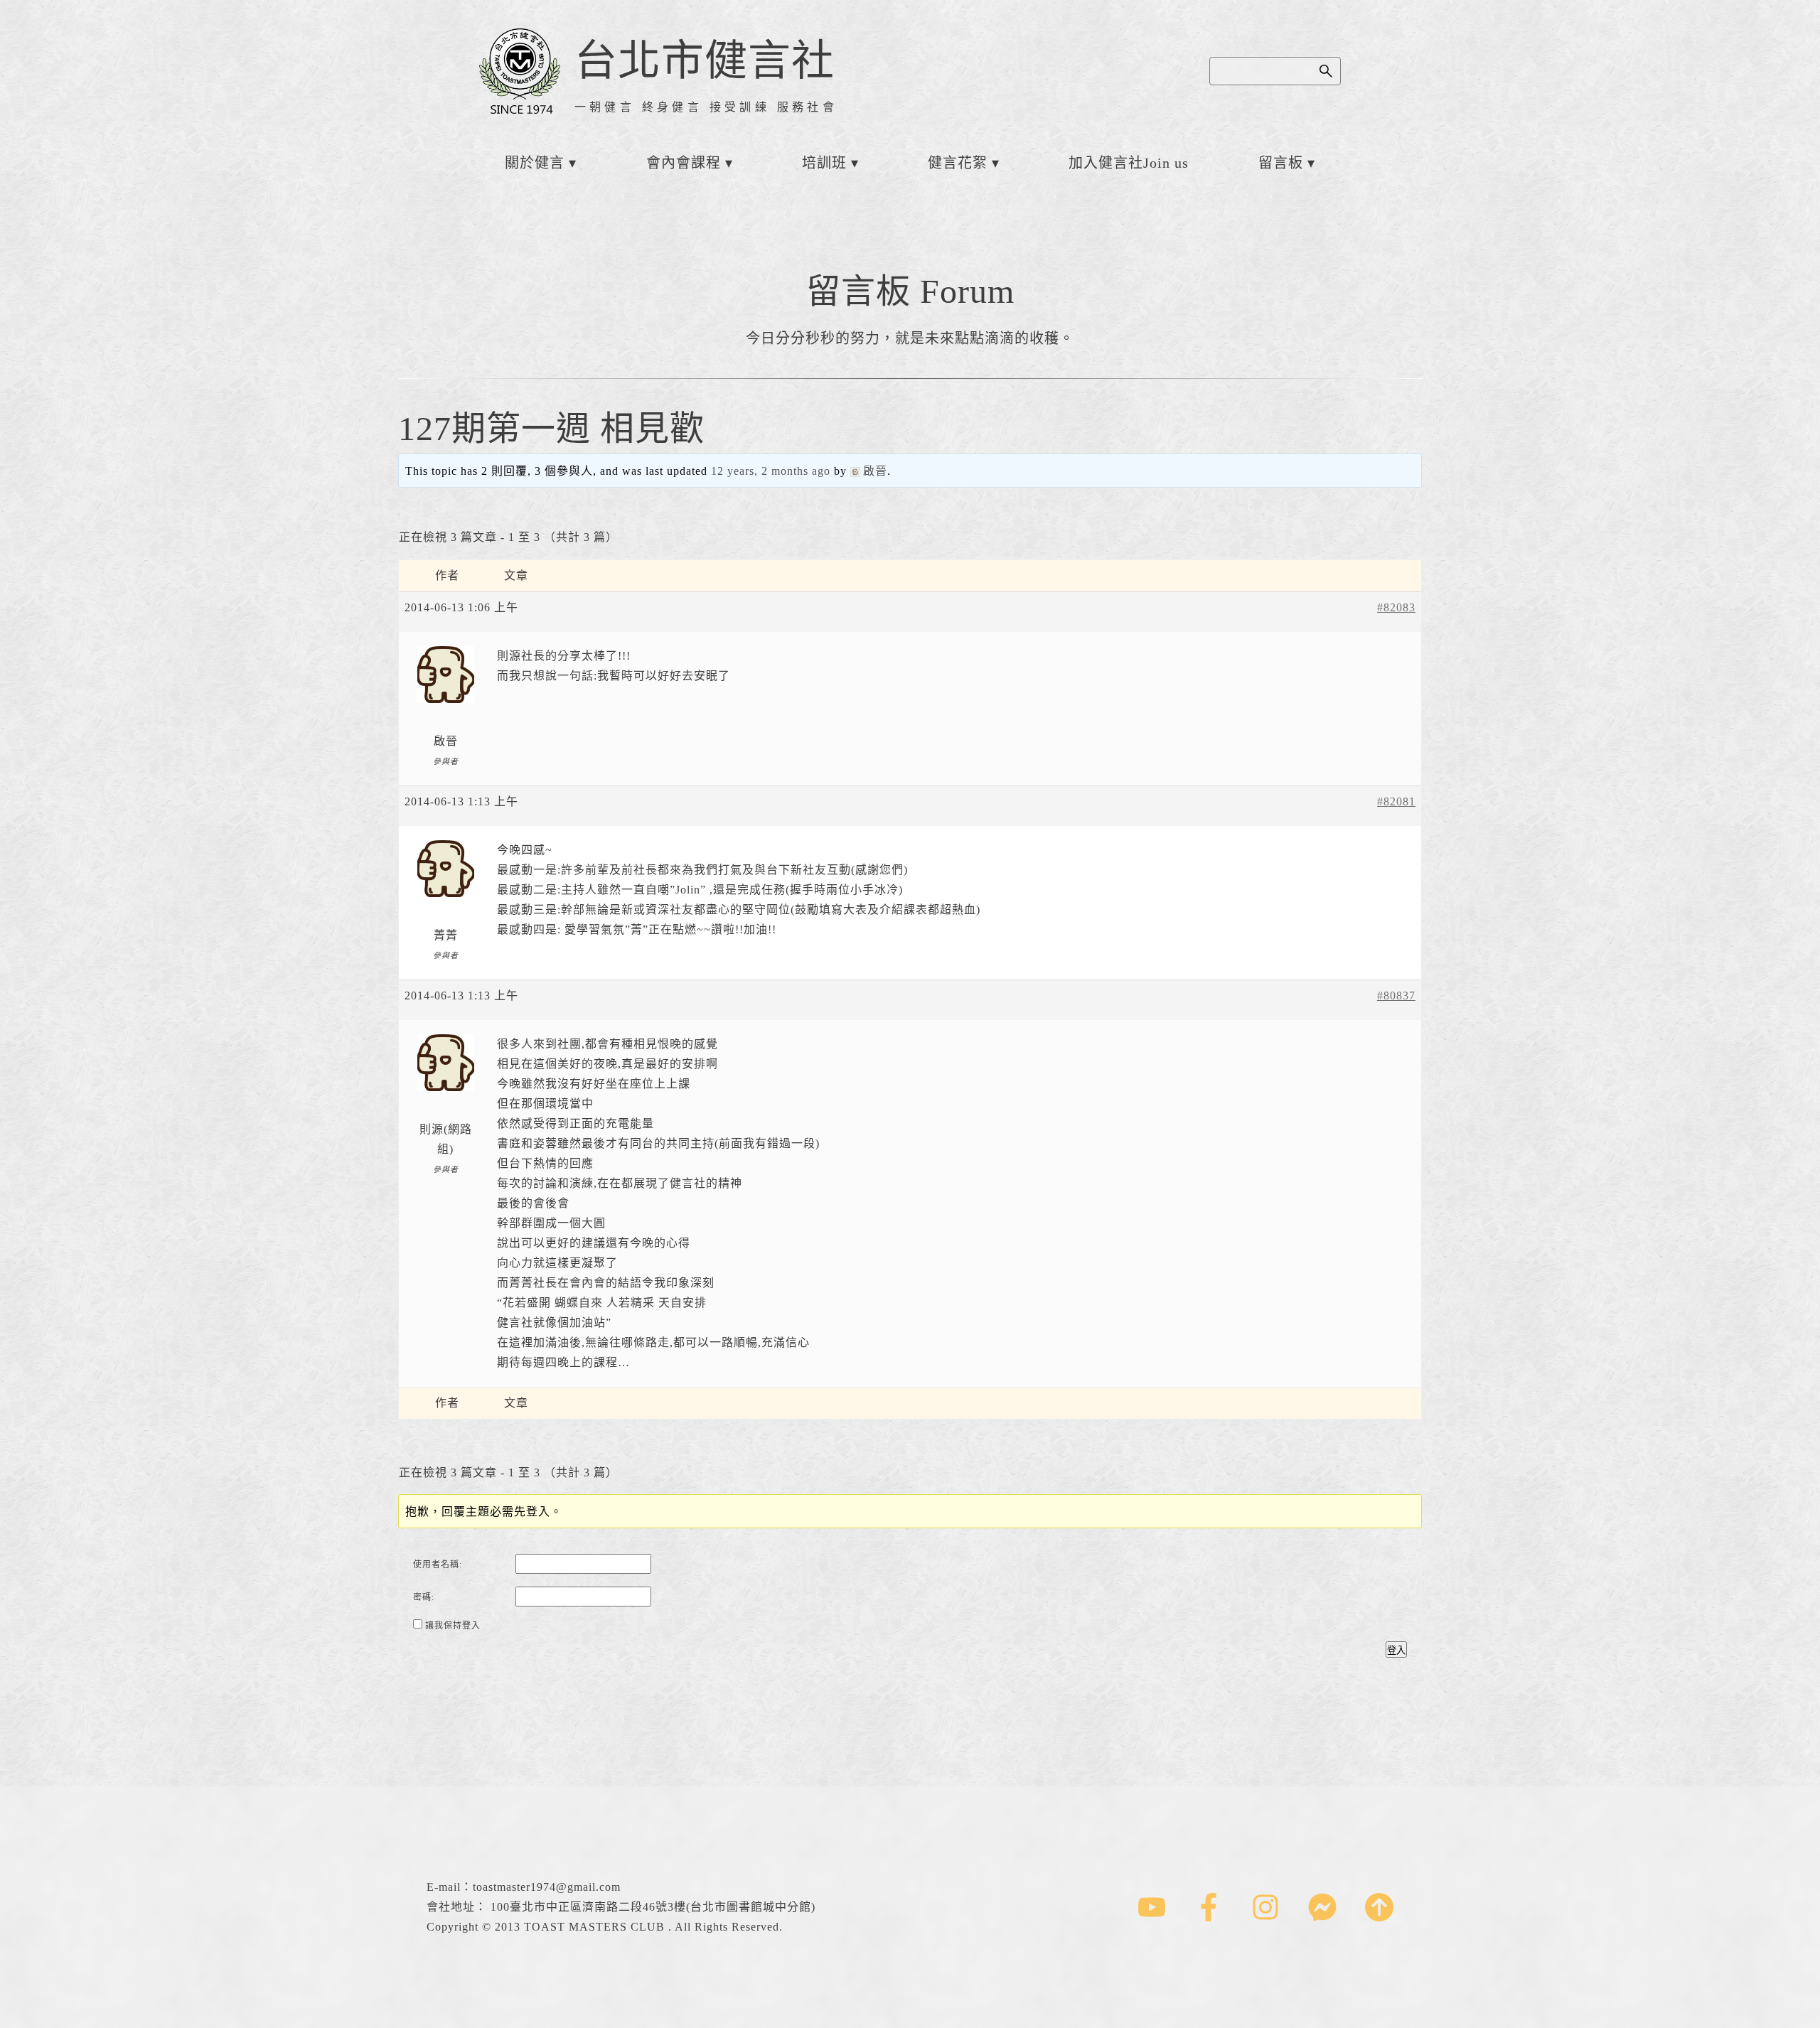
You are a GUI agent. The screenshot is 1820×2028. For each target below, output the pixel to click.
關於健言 (535, 163)
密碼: (424, 1597)
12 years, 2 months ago (771, 471)
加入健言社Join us (1129, 163)
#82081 (1396, 801)
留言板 (1281, 163)
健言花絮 (958, 163)
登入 (1396, 1650)
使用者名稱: (438, 1565)
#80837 (1396, 996)
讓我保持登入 (453, 1626)
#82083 (1396, 607)
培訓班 (824, 163)
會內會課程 (684, 163)
